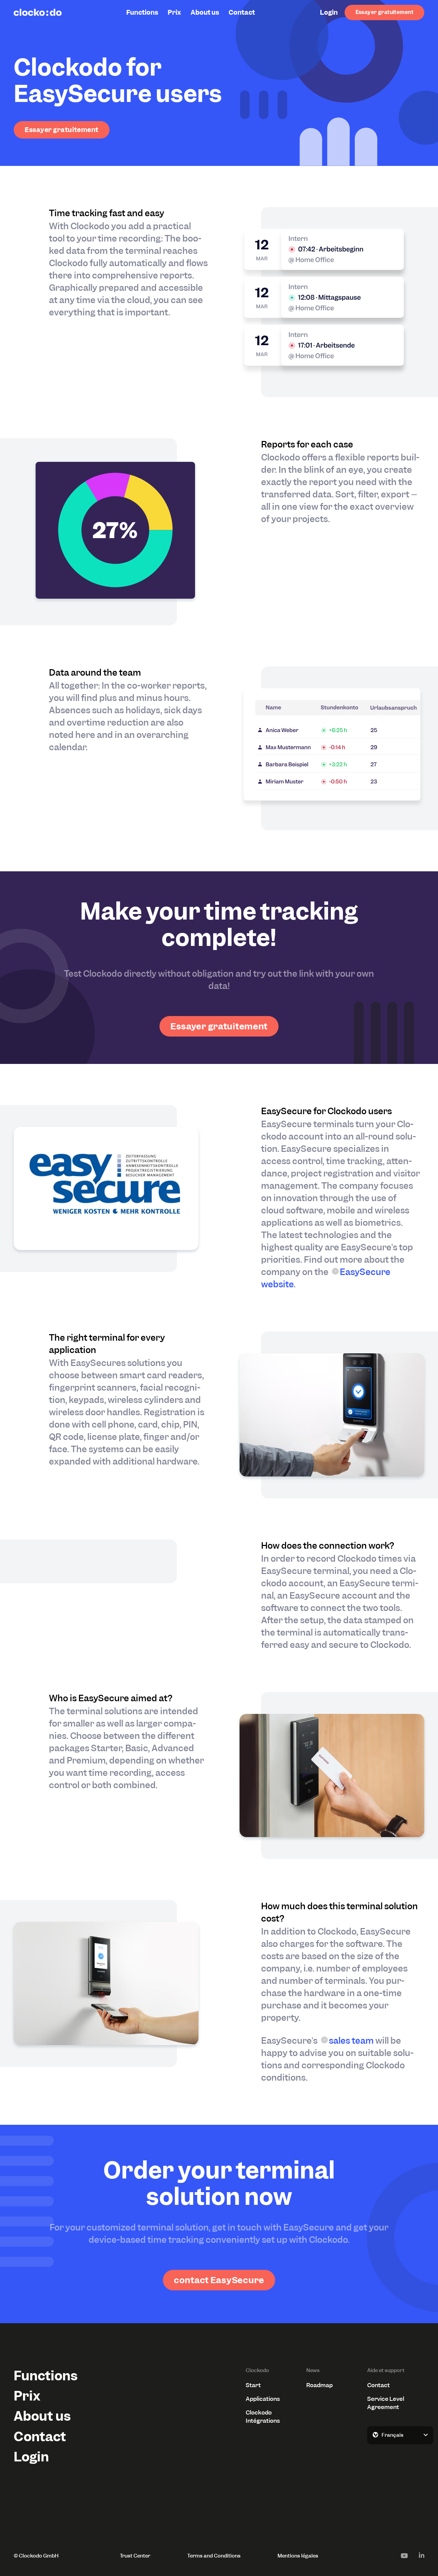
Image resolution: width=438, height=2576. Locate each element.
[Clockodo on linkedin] (422, 2555)
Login (329, 12)
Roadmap (319, 2385)
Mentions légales (298, 2556)
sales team (351, 2041)
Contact (242, 12)
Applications (263, 2399)
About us (205, 12)
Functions (142, 12)
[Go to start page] (38, 12)
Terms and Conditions (214, 2556)
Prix (174, 12)
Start (253, 2385)
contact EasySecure (219, 2280)
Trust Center (135, 2556)
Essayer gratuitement (384, 12)
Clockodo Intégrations (263, 2417)
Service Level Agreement (386, 2403)
